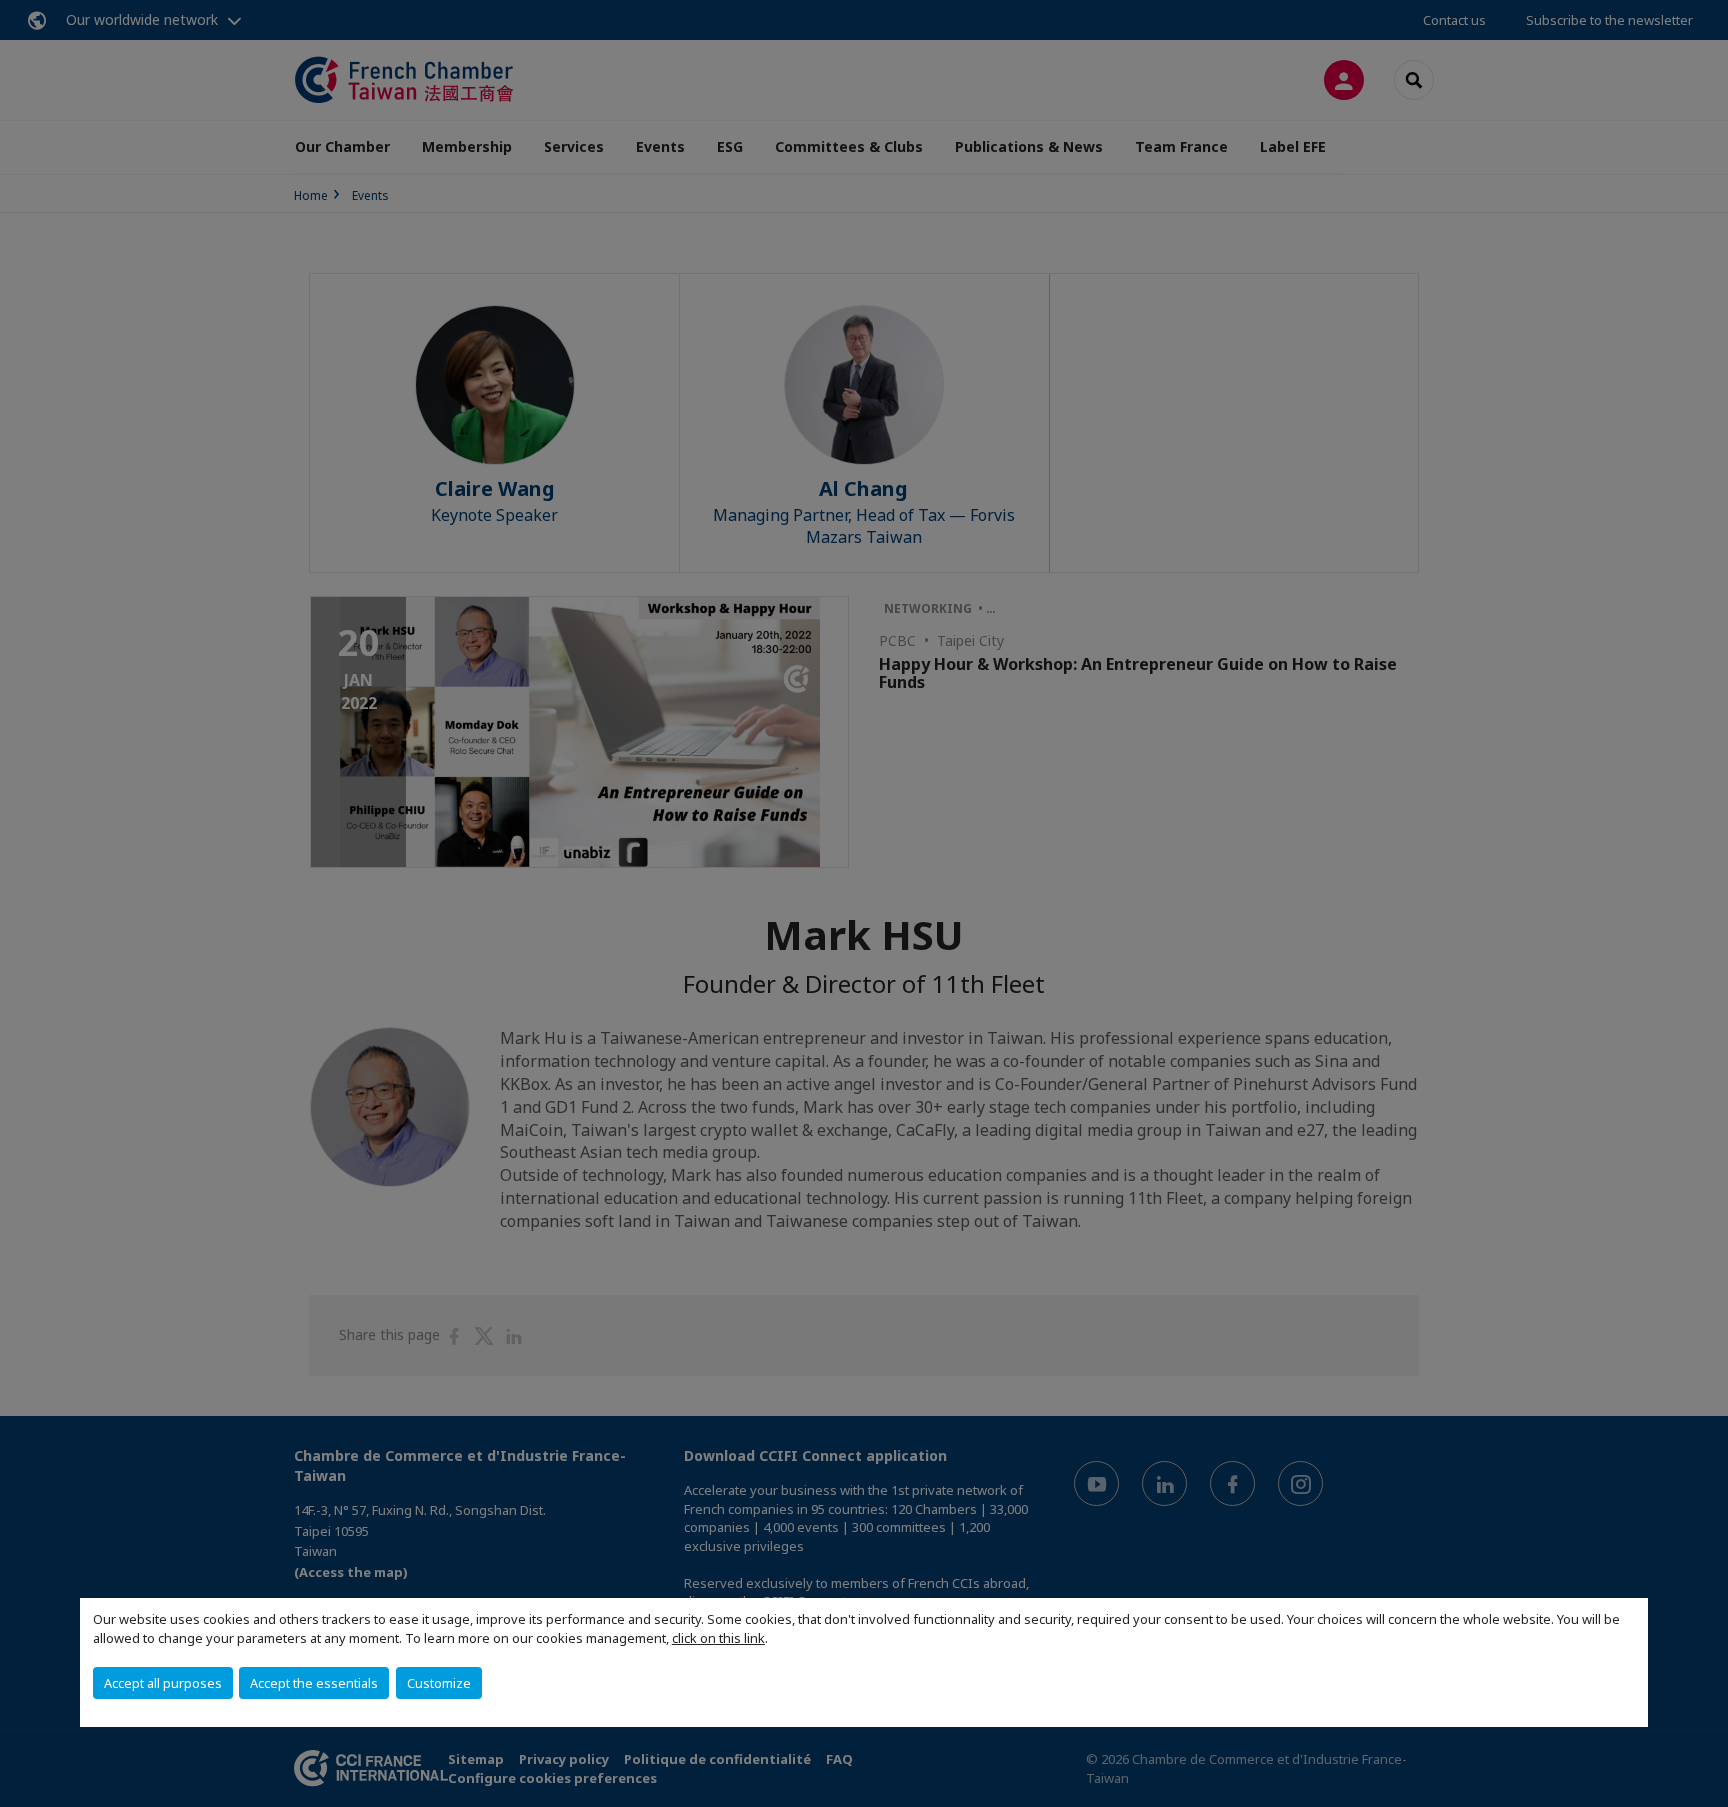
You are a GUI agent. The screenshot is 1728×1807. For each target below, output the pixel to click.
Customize (439, 1683)
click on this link (718, 1638)
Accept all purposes (163, 1683)
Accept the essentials (314, 1683)
